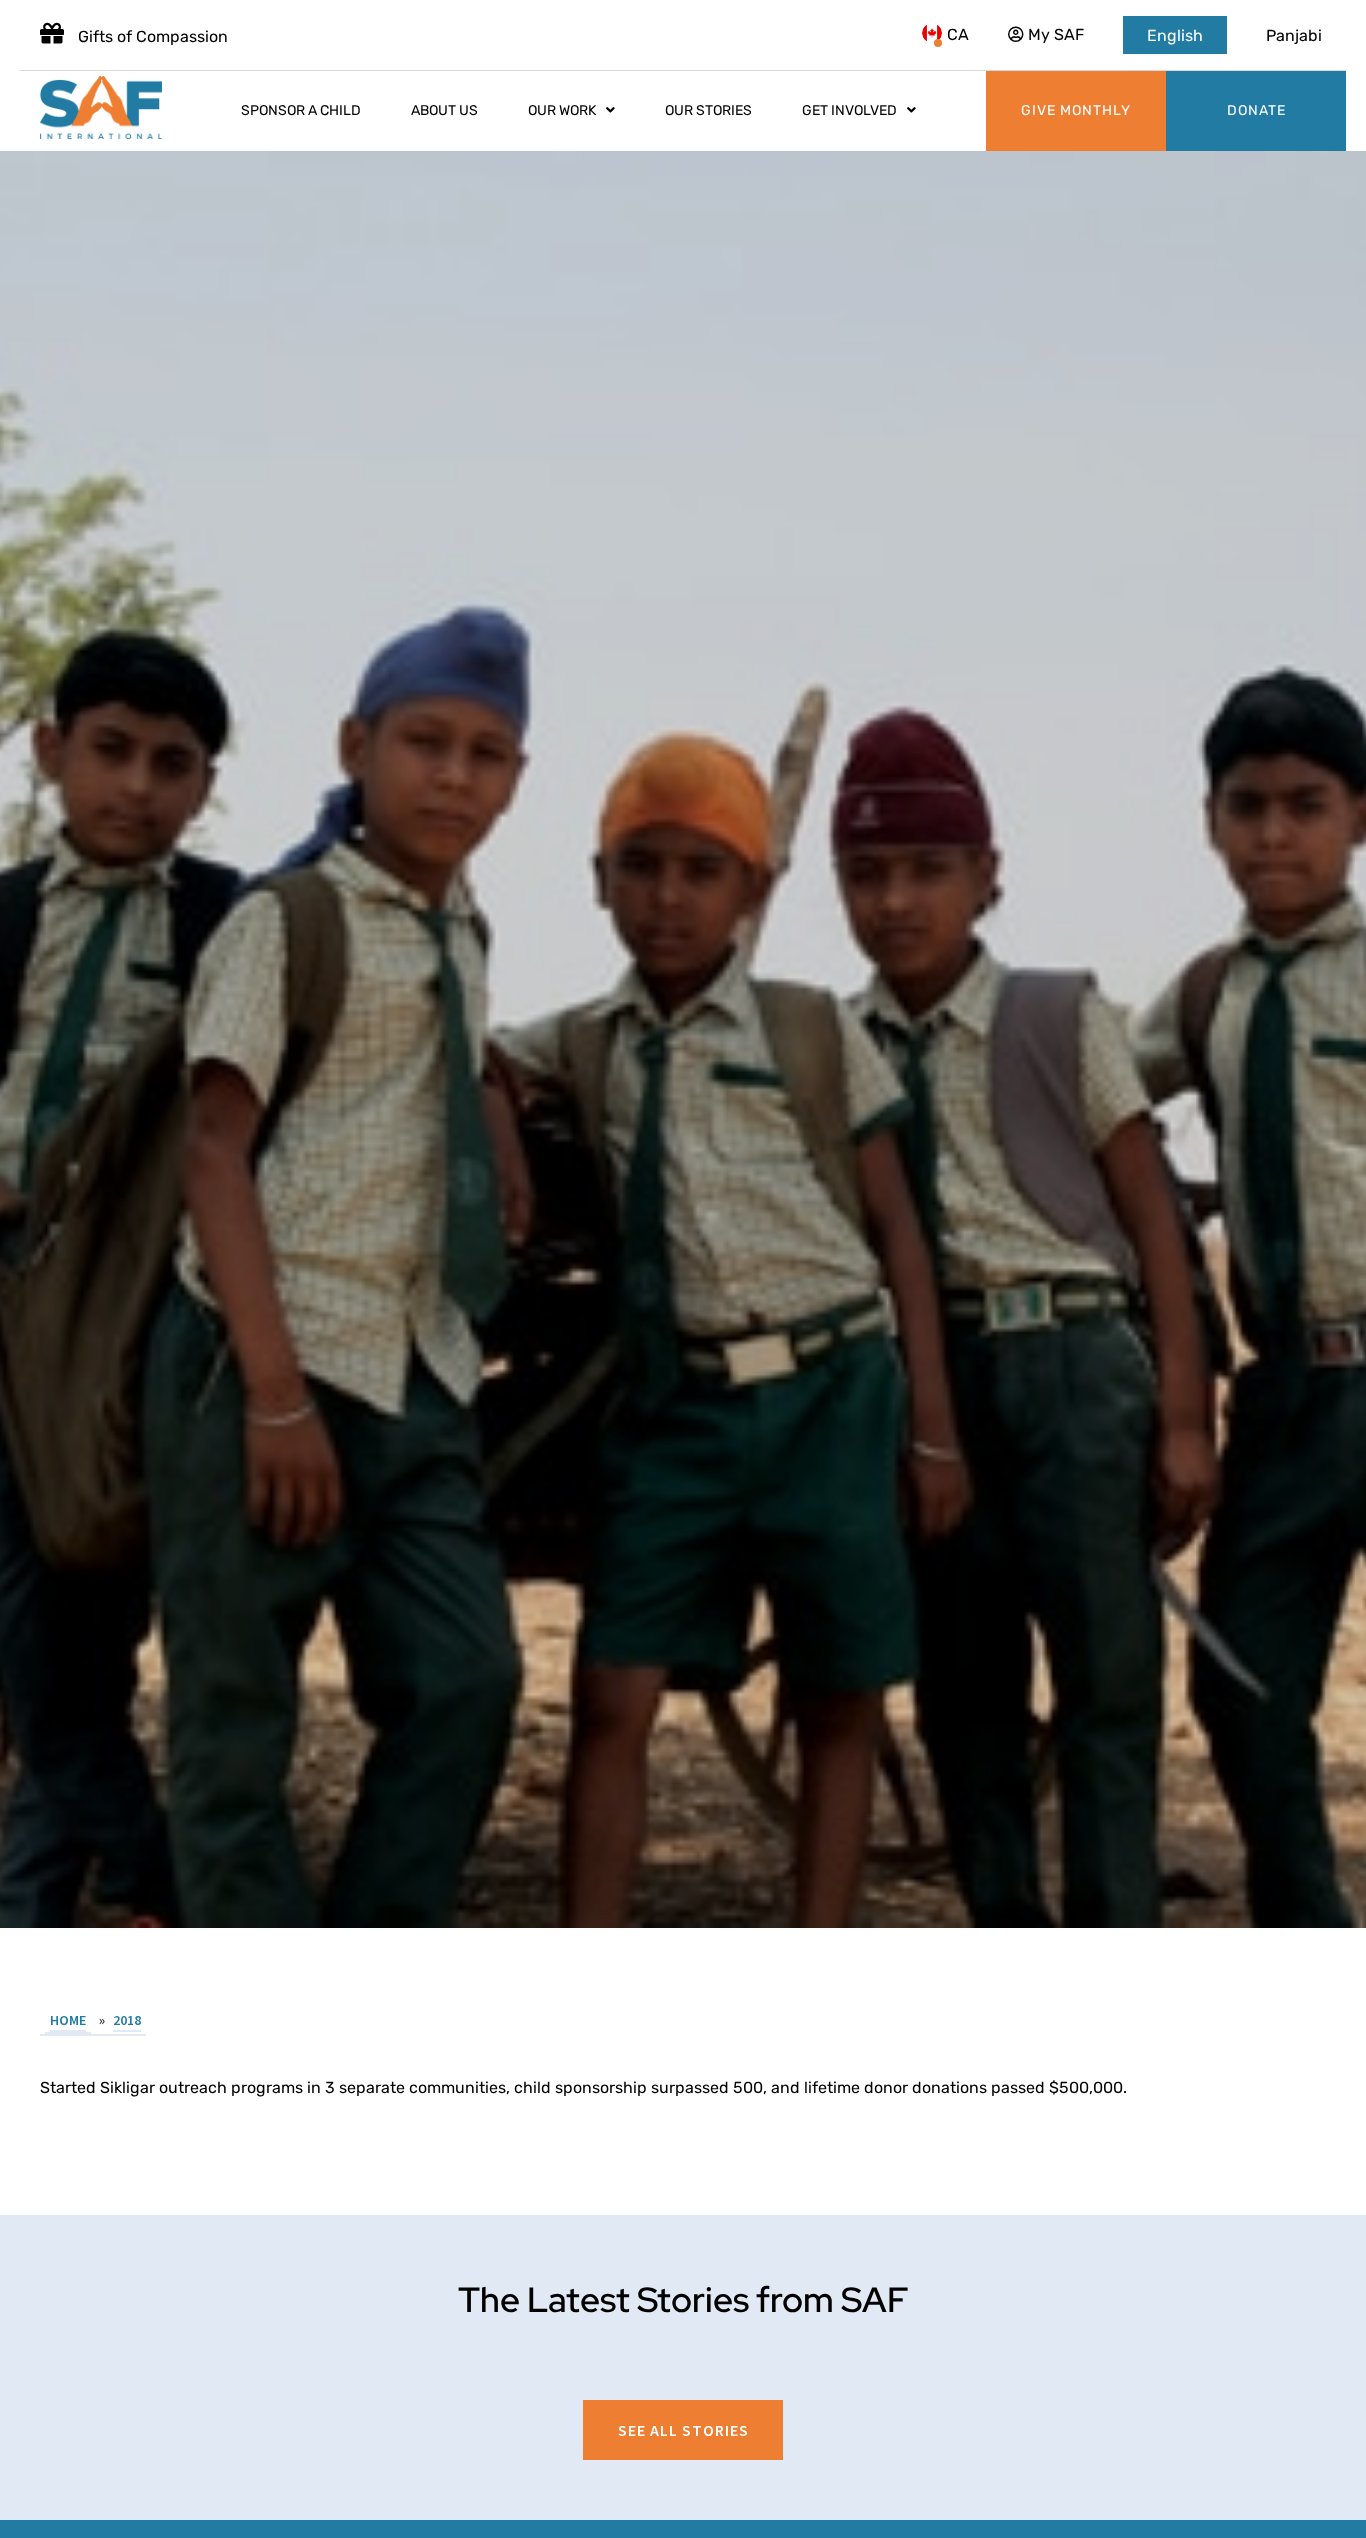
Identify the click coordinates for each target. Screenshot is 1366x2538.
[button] (683, 2430)
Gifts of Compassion (151, 36)
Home (68, 2020)
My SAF (1054, 34)
